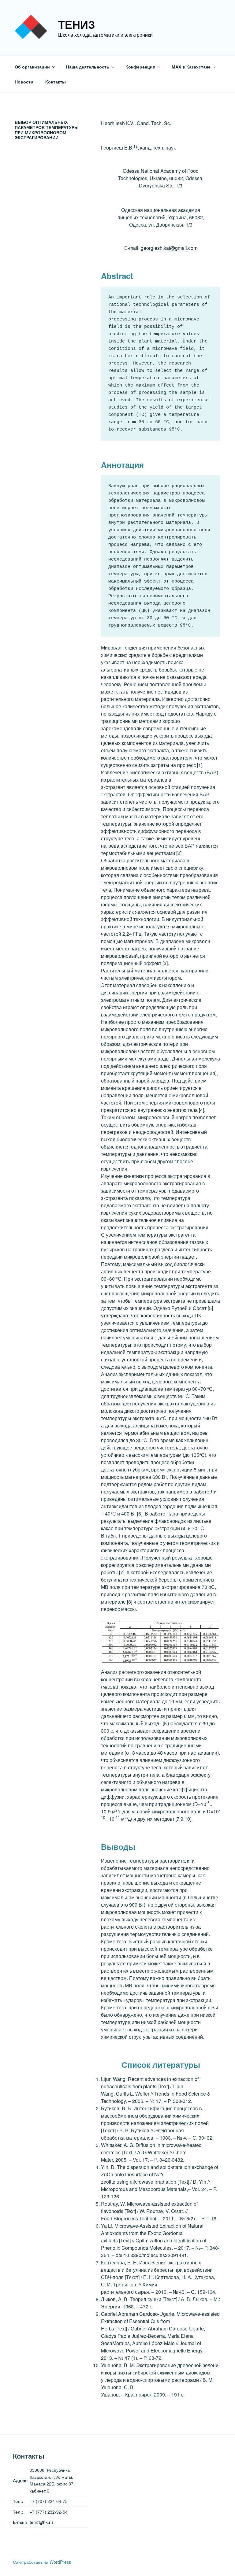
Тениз (77, 24)
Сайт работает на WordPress (42, 2562)
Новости (24, 82)
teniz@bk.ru (41, 2522)
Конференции (140, 67)
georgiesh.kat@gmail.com (169, 248)
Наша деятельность (88, 67)
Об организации (32, 67)
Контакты (56, 82)
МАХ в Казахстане (191, 67)
